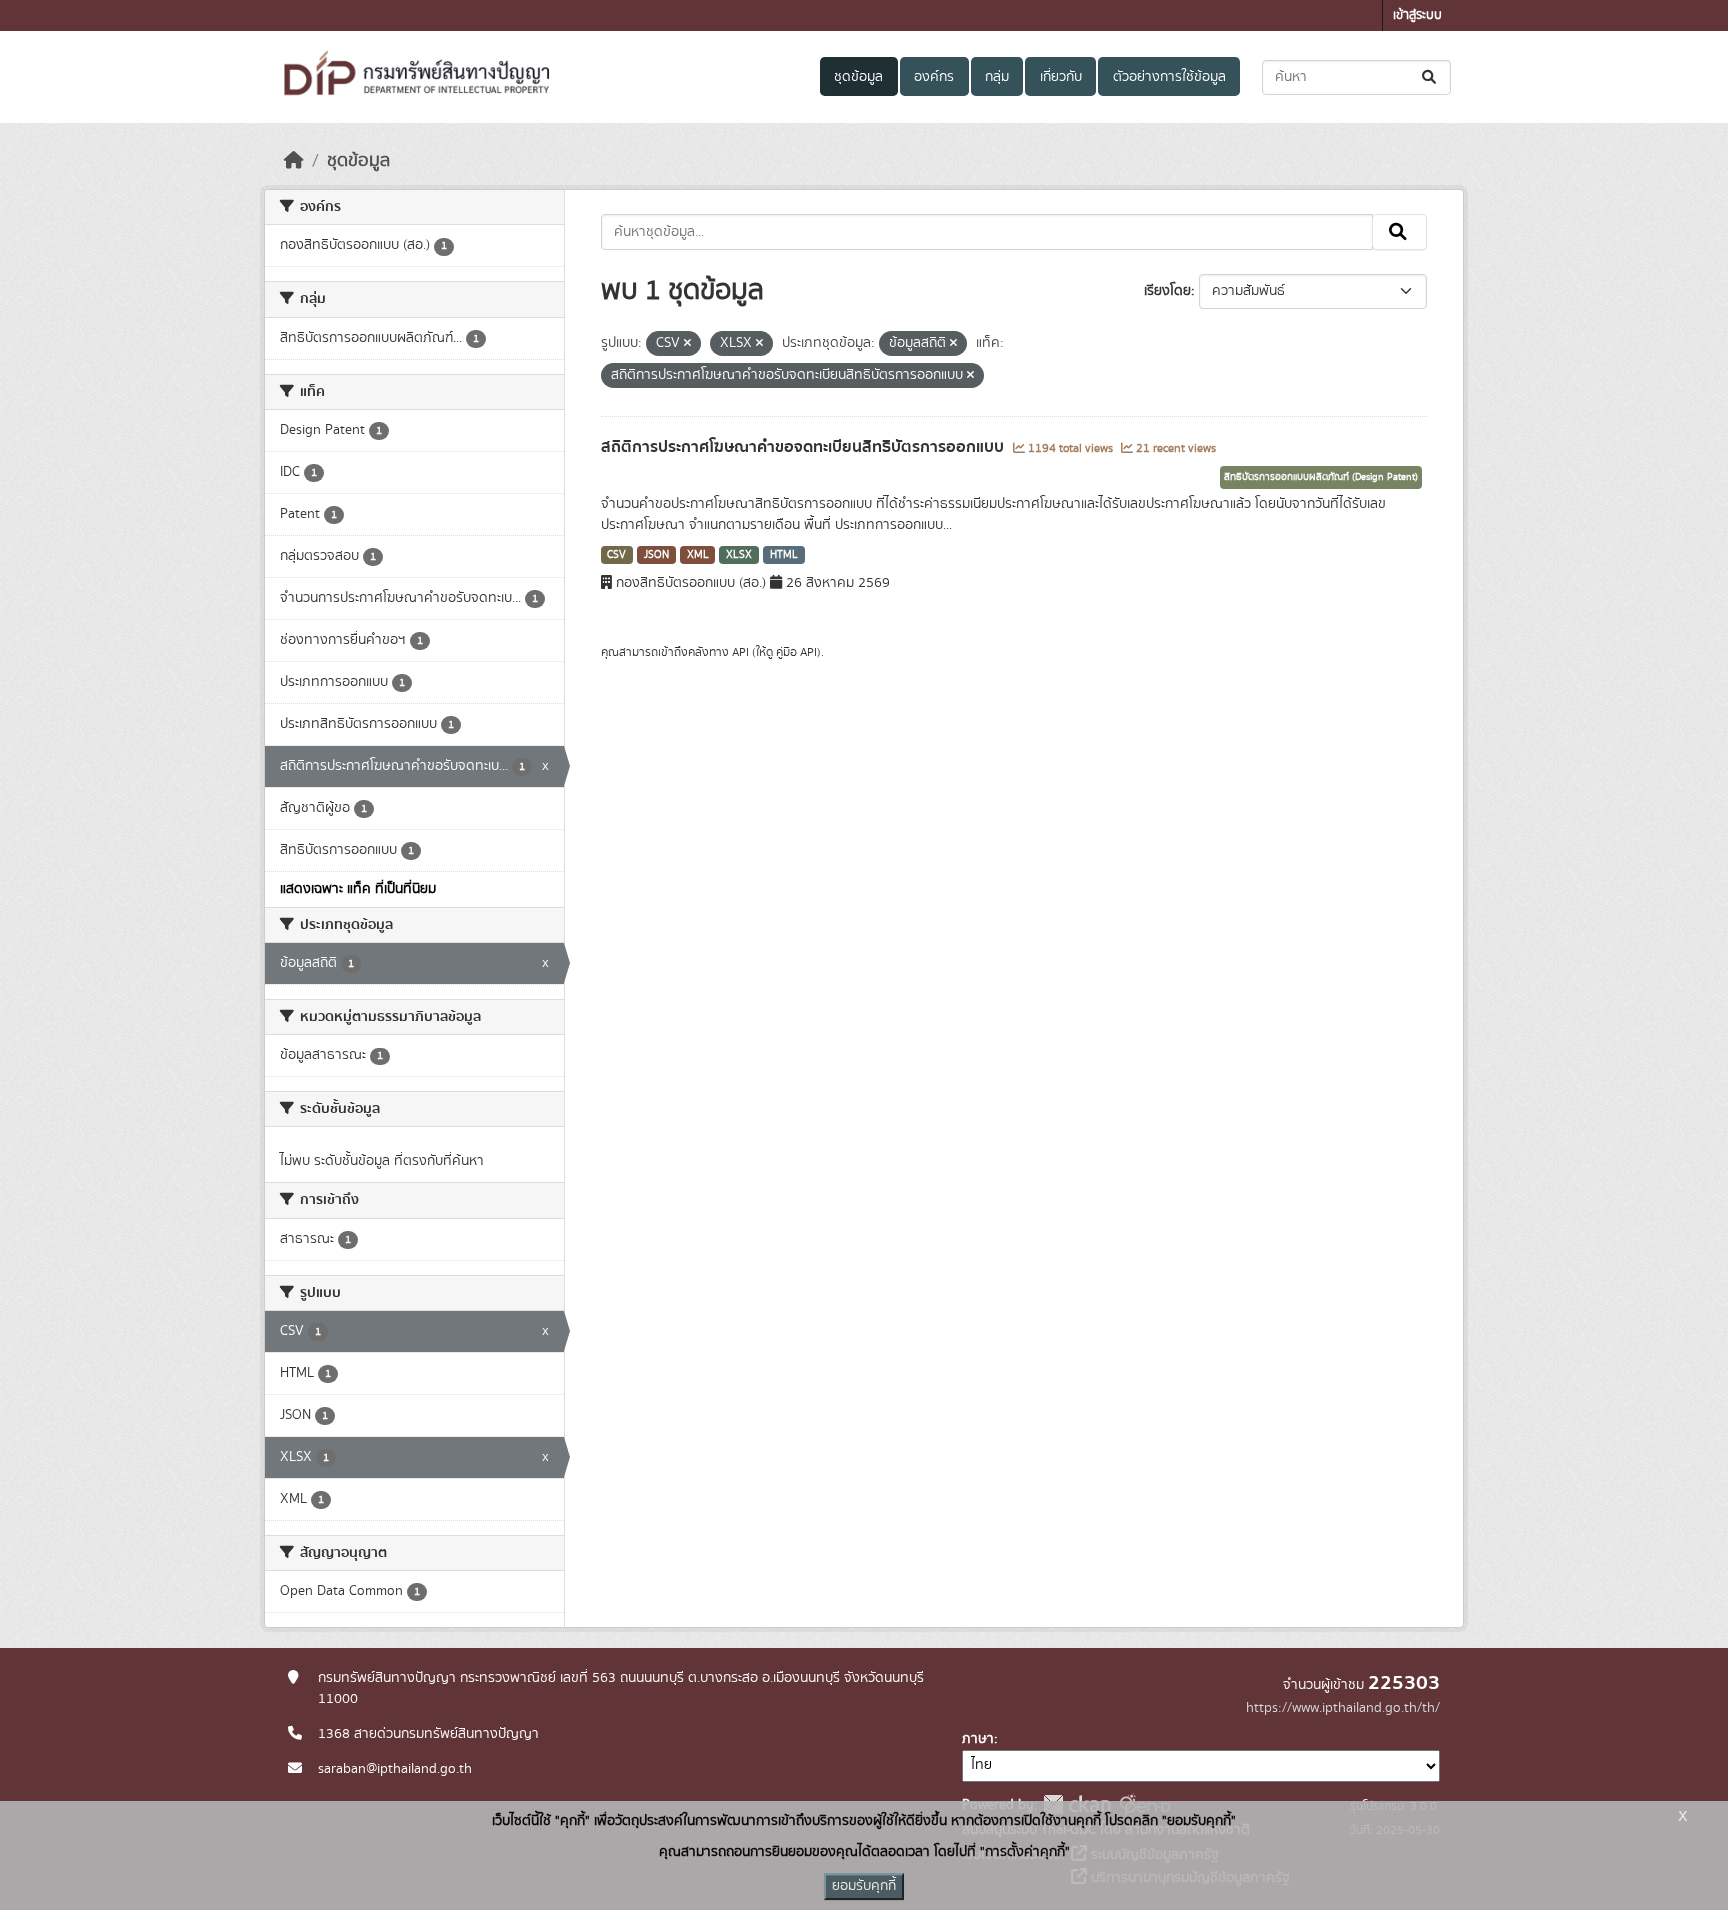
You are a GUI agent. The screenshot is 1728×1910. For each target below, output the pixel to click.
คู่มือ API (796, 652)
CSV (616, 555)
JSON (656, 555)
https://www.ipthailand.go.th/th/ (1343, 1708)
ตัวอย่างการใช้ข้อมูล (1169, 77)
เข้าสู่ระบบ (1417, 15)
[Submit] (1430, 77)
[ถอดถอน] (687, 344)
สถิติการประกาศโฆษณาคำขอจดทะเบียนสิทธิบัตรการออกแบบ (804, 447)
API (740, 652)
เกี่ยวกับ (1061, 77)
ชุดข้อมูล (858, 77)
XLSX (739, 555)
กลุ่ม (997, 77)
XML (698, 555)
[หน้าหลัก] (294, 161)
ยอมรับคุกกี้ (864, 1886)
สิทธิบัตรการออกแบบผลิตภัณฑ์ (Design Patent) (1321, 477)
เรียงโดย (1167, 291)
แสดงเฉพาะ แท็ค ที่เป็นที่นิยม (358, 889)
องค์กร (934, 77)
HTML (784, 555)
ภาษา (978, 1739)
